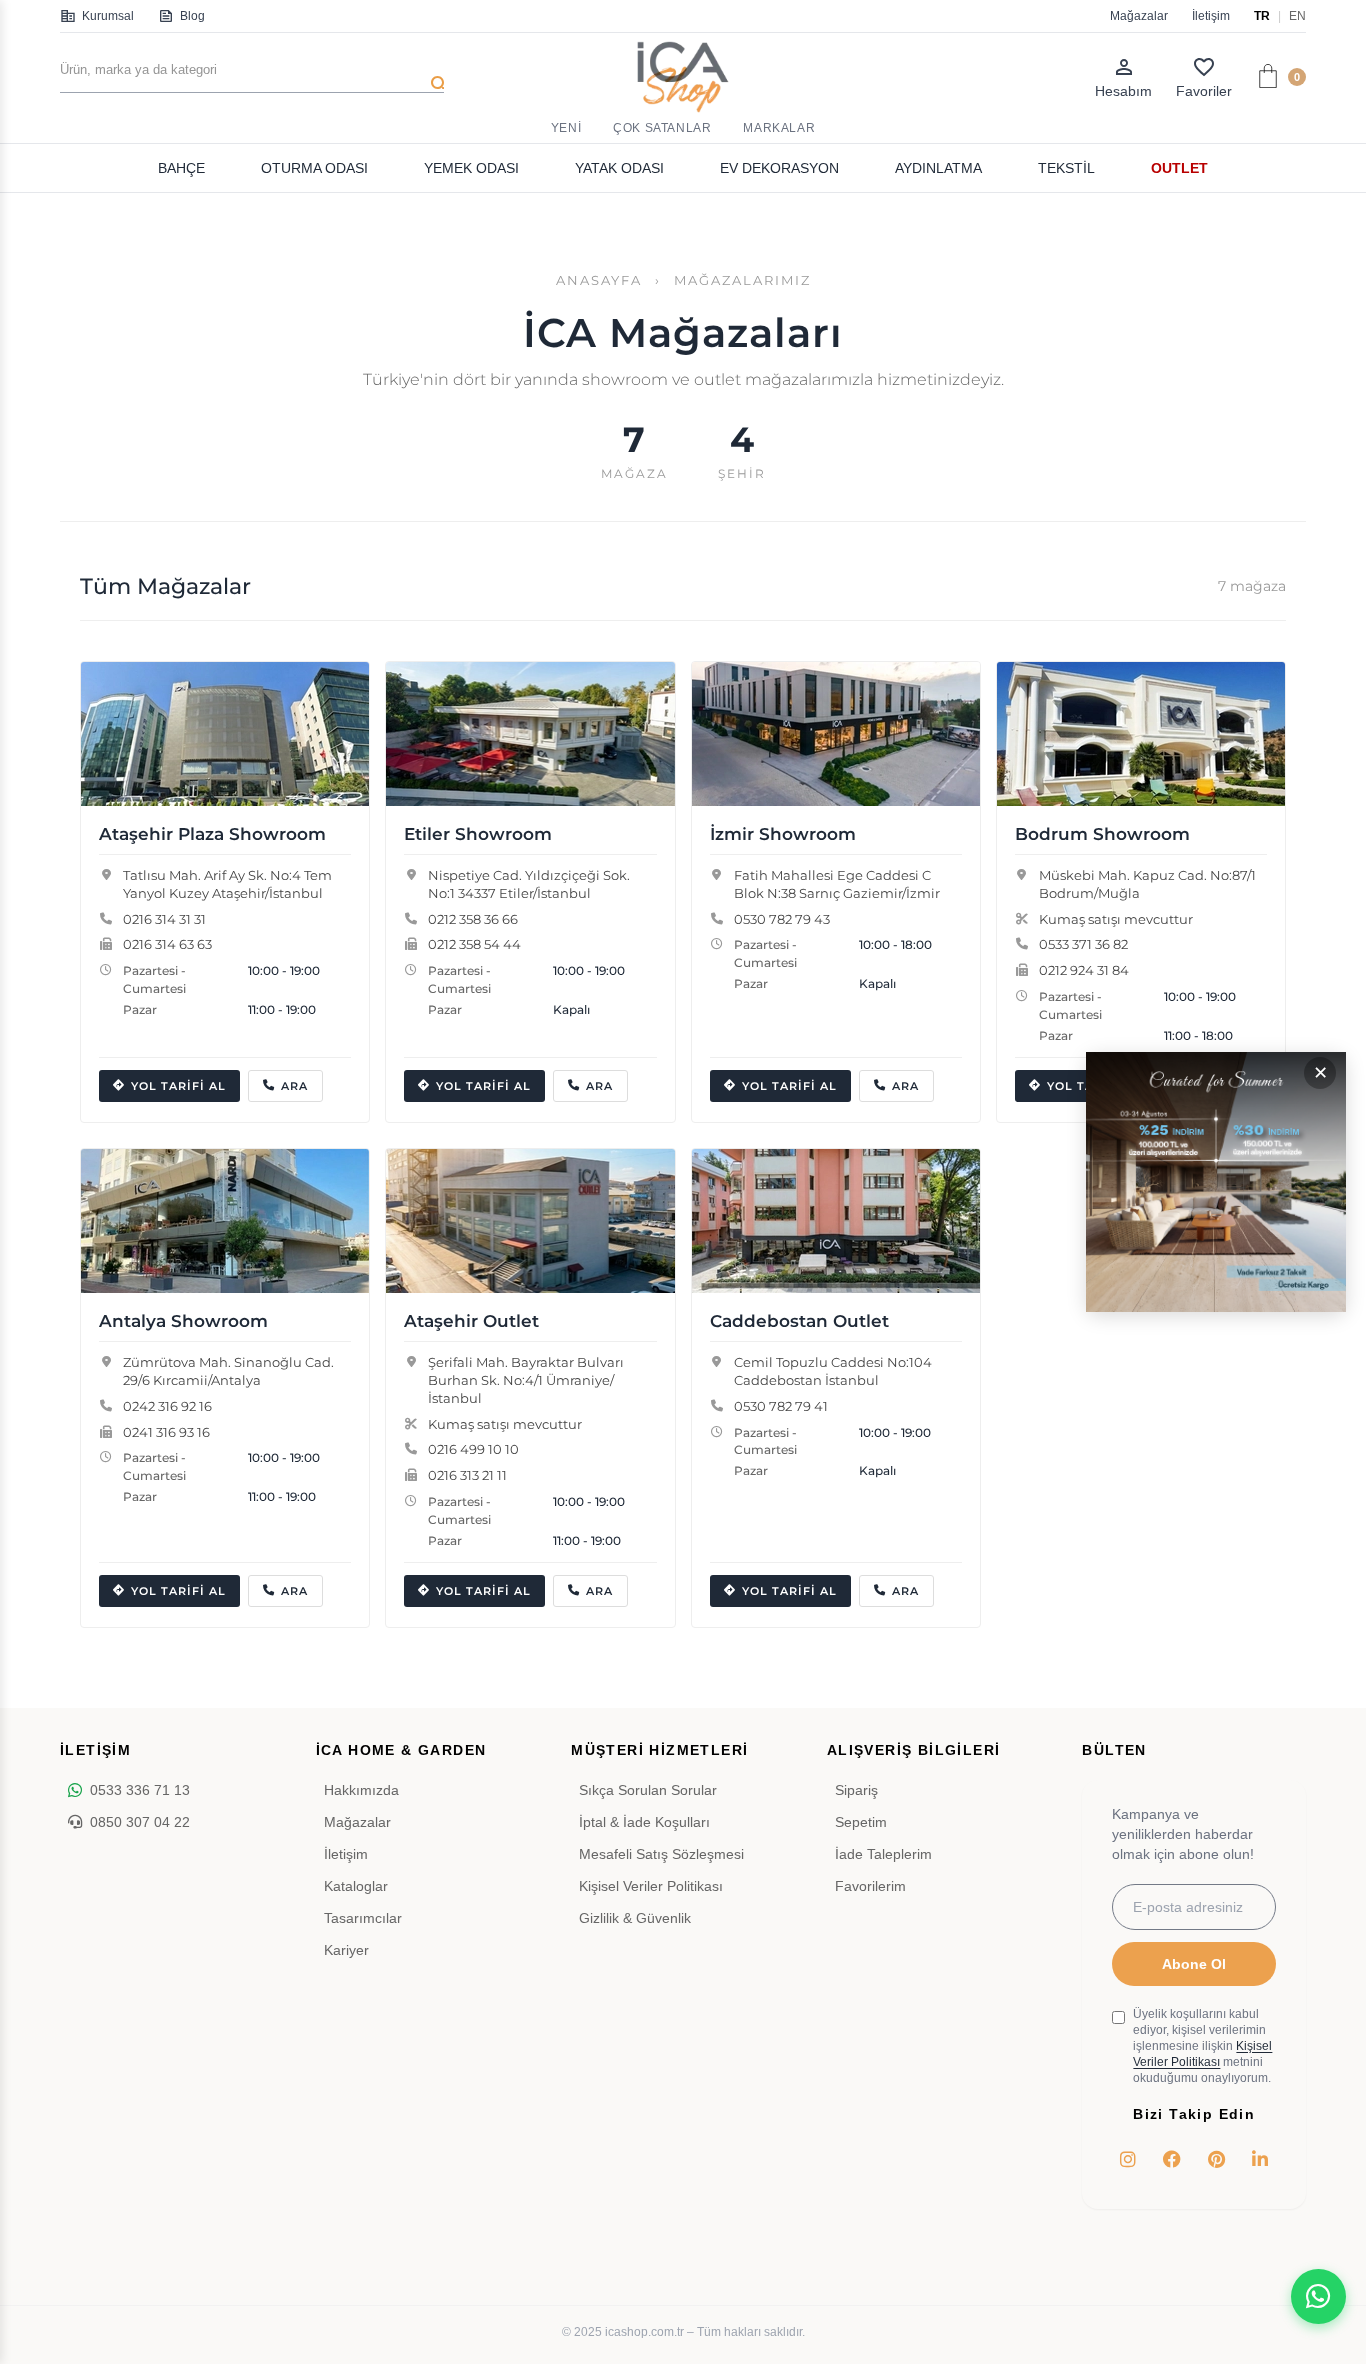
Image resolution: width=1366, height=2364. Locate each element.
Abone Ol (1194, 1964)
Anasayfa (599, 280)
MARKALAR (779, 128)
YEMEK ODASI (471, 168)
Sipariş (856, 1790)
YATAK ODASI (619, 168)
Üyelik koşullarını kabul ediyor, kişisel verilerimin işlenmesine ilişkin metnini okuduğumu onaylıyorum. (1202, 2046)
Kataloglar (356, 1886)
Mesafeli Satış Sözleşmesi (661, 1854)
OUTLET (1179, 168)
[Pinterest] (1216, 2159)
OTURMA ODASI (314, 168)
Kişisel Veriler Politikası (651, 1886)
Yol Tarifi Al (178, 1086)
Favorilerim (870, 1886)
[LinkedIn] (1260, 2159)
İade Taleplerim (883, 1854)
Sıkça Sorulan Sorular (648, 1790)
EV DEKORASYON (779, 168)
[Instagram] (1128, 2159)
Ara (294, 1086)
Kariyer (346, 1950)
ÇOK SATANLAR (662, 128)
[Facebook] (1172, 2159)
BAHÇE (181, 168)
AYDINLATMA (938, 168)
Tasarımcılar (363, 1918)
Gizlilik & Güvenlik (635, 1918)
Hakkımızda (361, 1790)
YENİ (566, 128)
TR (1262, 16)
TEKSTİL (1066, 168)
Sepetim (861, 1822)
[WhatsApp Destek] (1318, 2296)
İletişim (1211, 16)
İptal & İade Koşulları (644, 1822)
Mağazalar (1139, 16)
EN (1297, 16)
